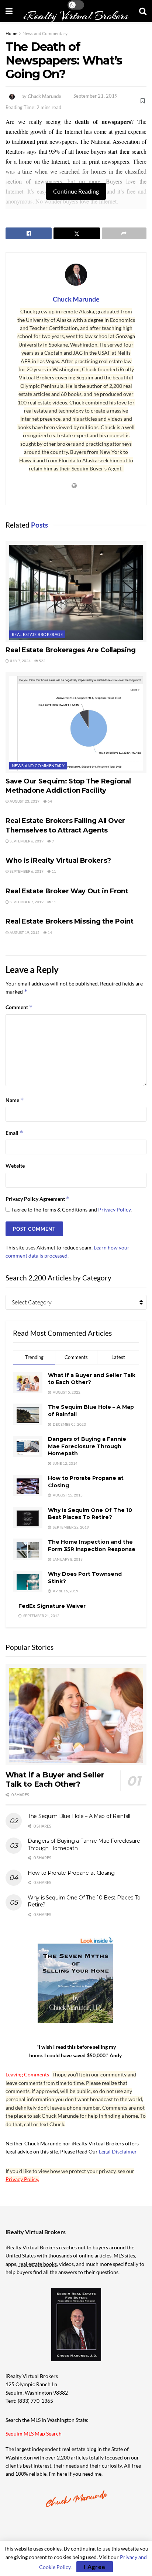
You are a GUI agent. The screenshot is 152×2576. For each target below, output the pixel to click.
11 (53, 871)
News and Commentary (45, 33)
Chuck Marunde (44, 96)
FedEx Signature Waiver (52, 1606)
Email (14, 1133)
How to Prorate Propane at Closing (71, 1873)
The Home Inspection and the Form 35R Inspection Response (92, 1546)
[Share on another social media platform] (124, 233)
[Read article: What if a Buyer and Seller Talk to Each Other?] (76, 1715)
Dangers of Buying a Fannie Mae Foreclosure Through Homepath (87, 1446)
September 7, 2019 (26, 902)
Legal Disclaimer (118, 2151)
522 (42, 661)
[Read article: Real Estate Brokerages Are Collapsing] (76, 592)
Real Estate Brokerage (37, 634)
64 (49, 801)
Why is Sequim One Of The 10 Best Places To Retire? (90, 1514)
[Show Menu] (9, 11)
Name (15, 1100)
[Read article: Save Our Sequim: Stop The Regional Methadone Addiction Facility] (76, 722)
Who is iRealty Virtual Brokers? (58, 861)
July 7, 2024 (20, 661)
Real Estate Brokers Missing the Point (70, 921)
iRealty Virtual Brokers (76, 16)
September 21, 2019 (96, 96)
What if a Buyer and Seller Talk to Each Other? (55, 1779)
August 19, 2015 (24, 932)
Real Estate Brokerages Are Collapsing (71, 650)
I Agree (95, 2567)
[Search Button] (143, 11)
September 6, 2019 (26, 841)
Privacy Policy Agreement (38, 1199)
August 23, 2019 (24, 801)
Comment (19, 1007)
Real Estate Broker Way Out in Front (67, 891)
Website (15, 1166)
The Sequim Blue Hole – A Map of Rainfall (79, 1816)
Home (11, 33)
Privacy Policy (114, 1209)
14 (49, 932)
